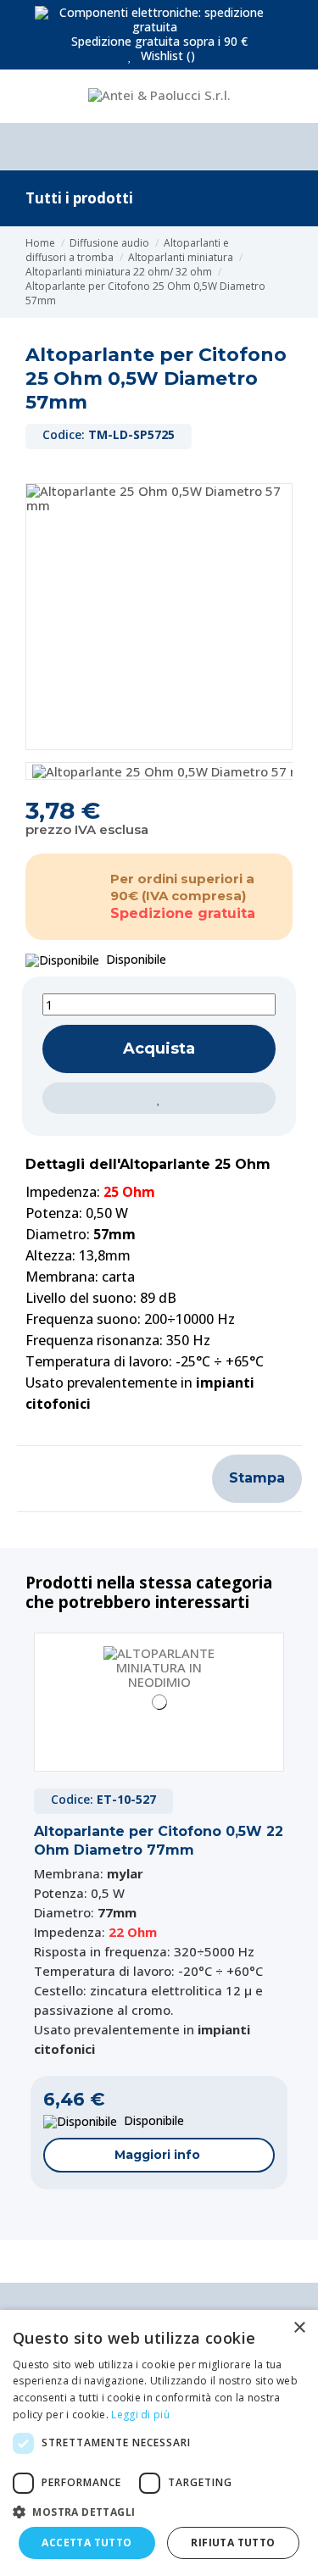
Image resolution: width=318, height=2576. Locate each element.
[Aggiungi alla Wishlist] (159, 1098)
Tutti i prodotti (79, 198)
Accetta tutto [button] (86, 2543)
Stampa (257, 1478)
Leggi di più (140, 2415)
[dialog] (159, 2443)
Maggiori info (157, 2155)
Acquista (159, 1049)
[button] (159, 2512)
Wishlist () (166, 56)
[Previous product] (288, 272)
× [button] (299, 2328)
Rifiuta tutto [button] (233, 2543)
